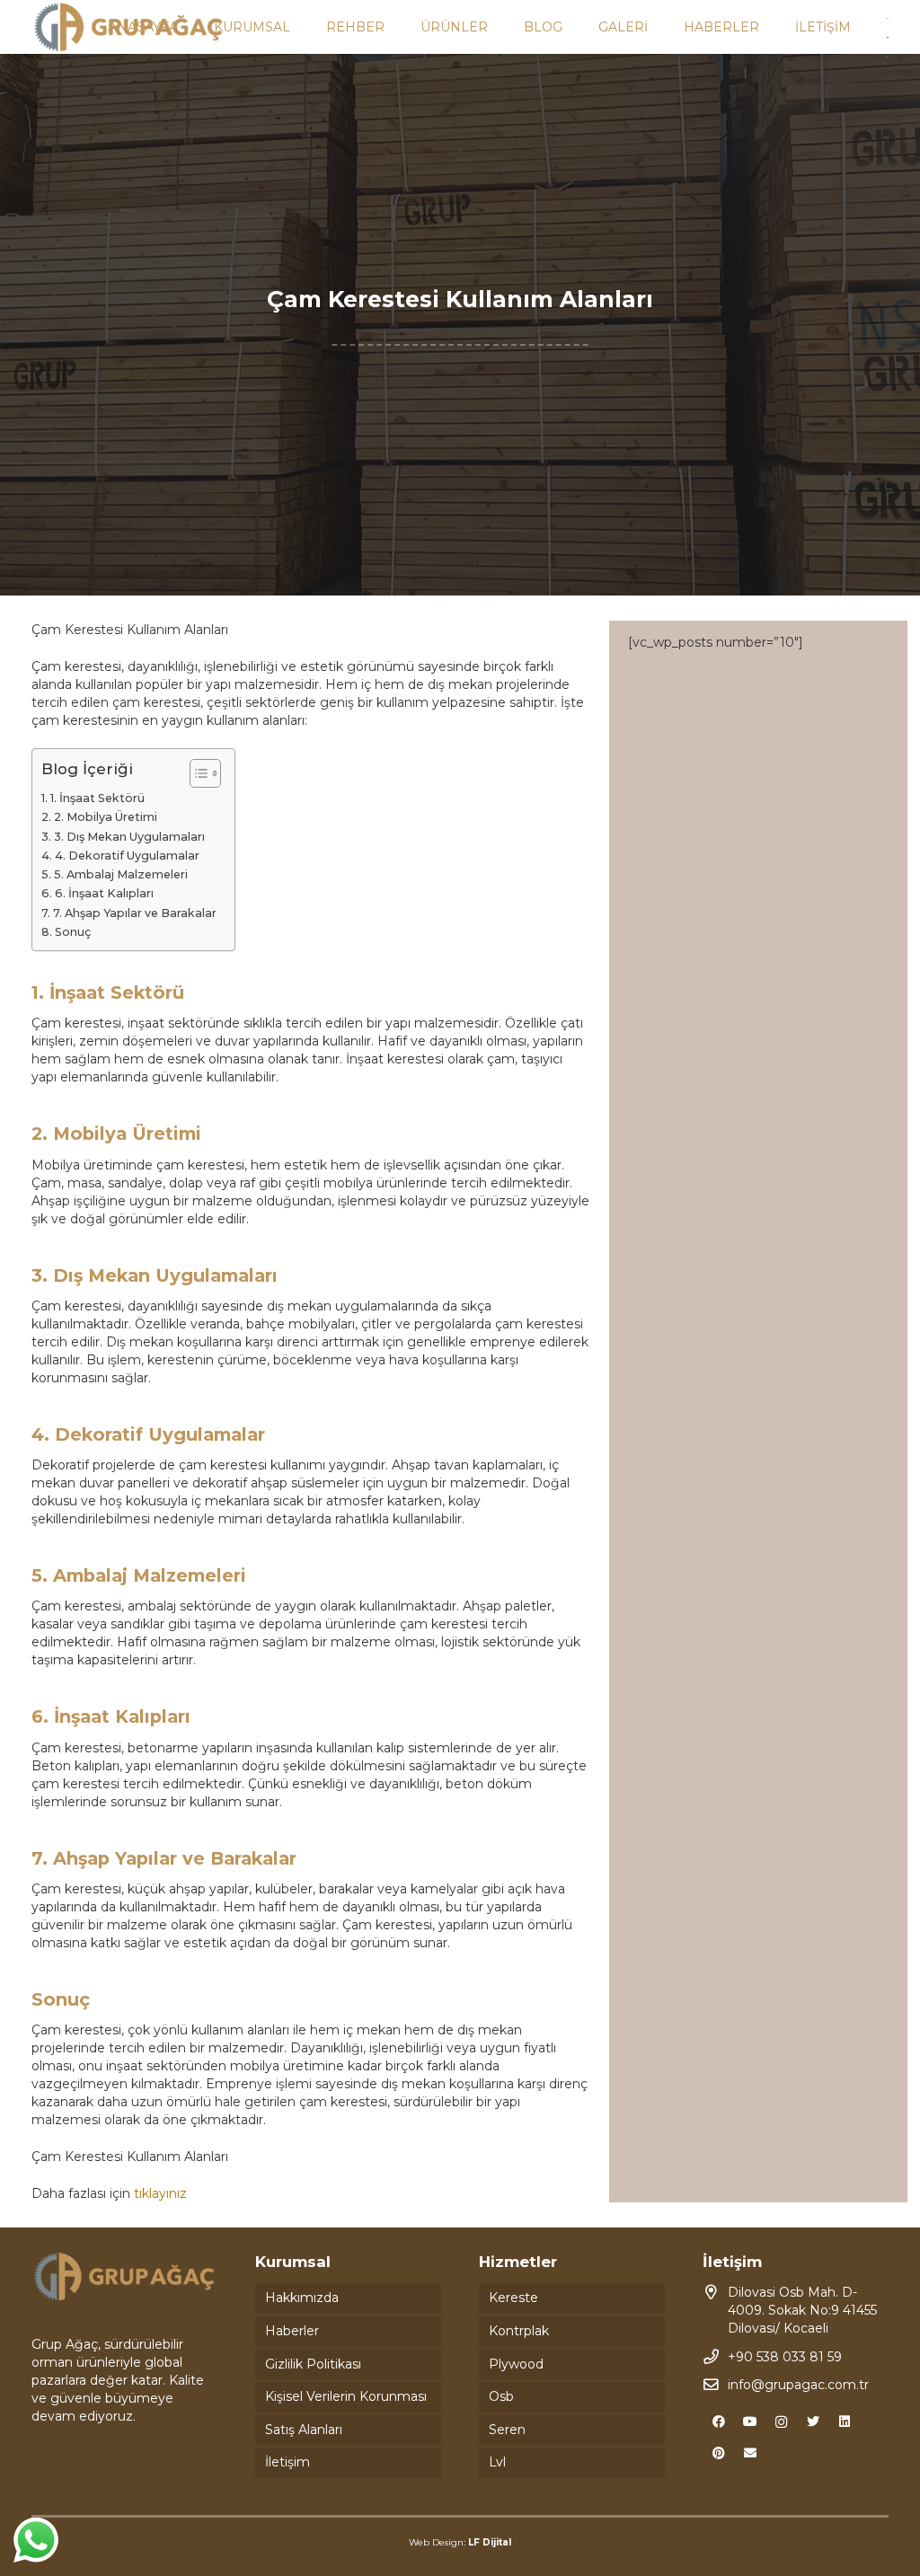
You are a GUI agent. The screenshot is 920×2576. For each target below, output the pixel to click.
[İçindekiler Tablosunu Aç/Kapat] (196, 773)
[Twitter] (813, 2422)
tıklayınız (160, 2193)
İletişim (287, 2462)
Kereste (513, 2298)
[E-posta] (750, 2453)
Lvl (497, 2462)
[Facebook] (718, 2422)
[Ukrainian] (889, 55)
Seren (507, 2430)
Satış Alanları (304, 2430)
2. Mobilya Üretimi (106, 817)
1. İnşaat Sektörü (97, 798)
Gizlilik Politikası (313, 2364)
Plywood (516, 2364)
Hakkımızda (302, 2298)
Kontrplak (519, 2331)
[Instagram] (781, 2422)
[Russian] (889, 36)
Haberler (292, 2331)
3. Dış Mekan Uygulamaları (129, 837)
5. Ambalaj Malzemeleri (121, 874)
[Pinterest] (718, 2453)
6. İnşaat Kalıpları (104, 893)
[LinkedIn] (844, 2422)
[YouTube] (750, 2422)
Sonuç (73, 932)
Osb (501, 2396)
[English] (889, 17)
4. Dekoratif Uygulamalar (127, 856)
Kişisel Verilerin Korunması (346, 2396)
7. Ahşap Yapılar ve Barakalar (135, 913)
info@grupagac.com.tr (798, 2385)
